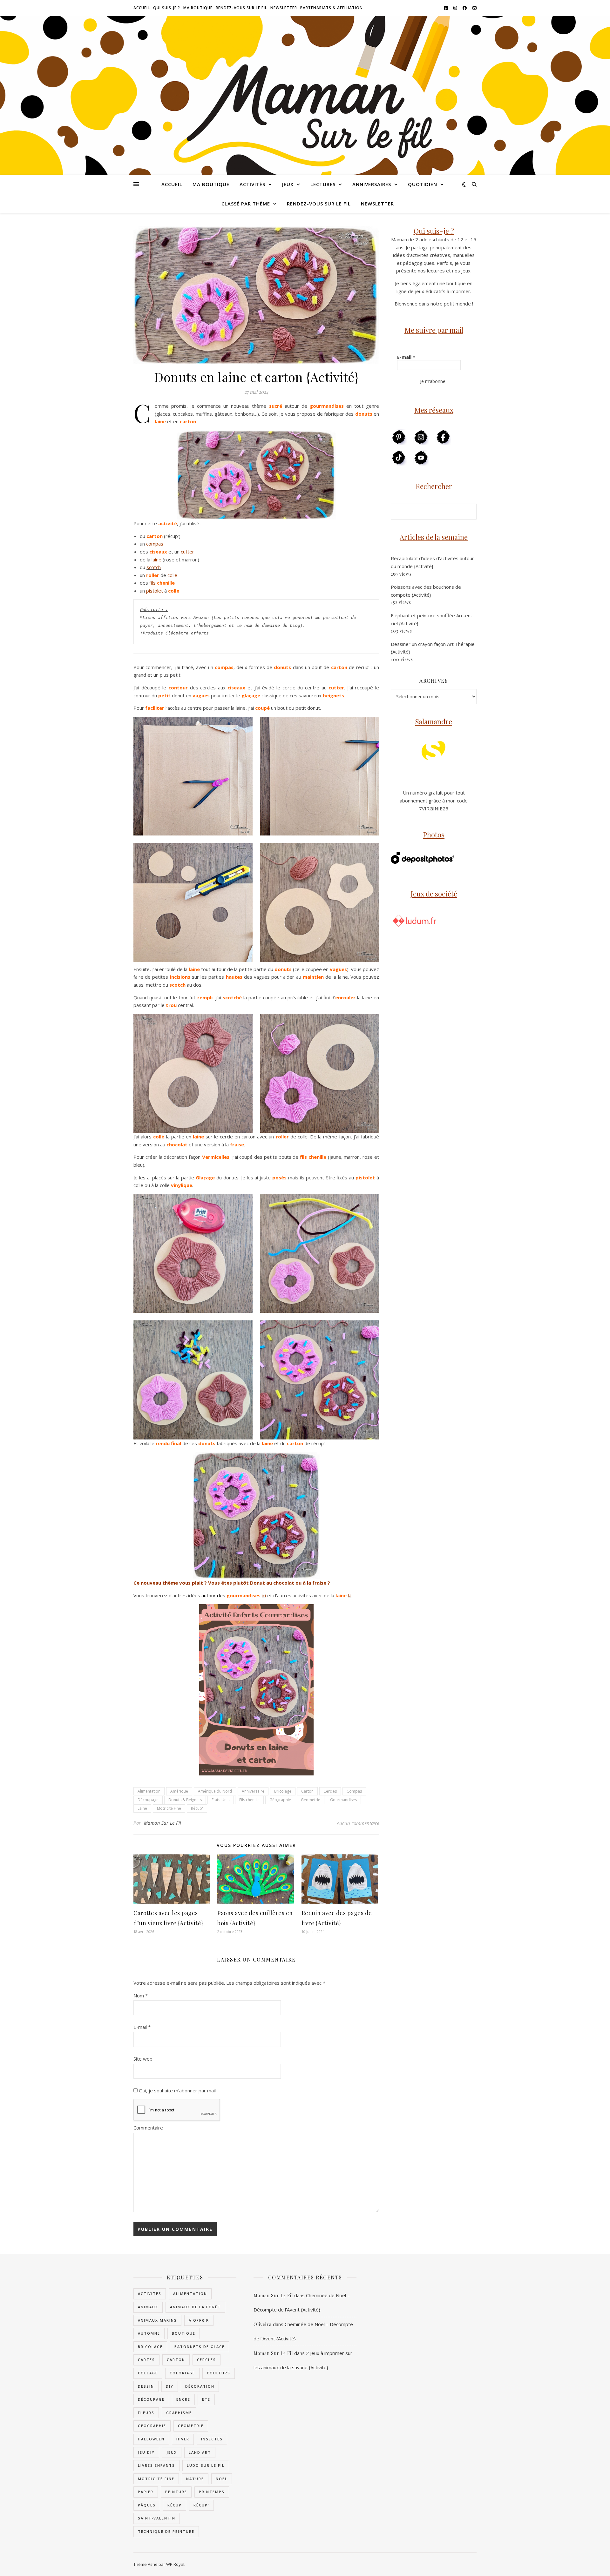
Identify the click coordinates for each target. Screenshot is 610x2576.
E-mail (142, 2027)
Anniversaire (253, 1791)
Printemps (212, 2492)
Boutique (184, 2333)
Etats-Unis (220, 1800)
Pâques (147, 2505)
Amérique (179, 1791)
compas (155, 544)
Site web (143, 2059)
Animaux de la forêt (195, 2307)
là (350, 1595)
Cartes (146, 2360)
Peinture (176, 2492)
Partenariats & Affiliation (332, 8)
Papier (146, 2492)
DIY (170, 2386)
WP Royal (175, 2564)
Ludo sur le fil (206, 2465)
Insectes (212, 2439)
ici (264, 1595)
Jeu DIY (146, 2452)
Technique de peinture (166, 2531)
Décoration (200, 2386)
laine (156, 560)
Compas (354, 1791)
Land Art (200, 2452)
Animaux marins (157, 2320)
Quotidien (423, 184)
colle (172, 575)
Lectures (323, 184)
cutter (187, 552)
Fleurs (146, 2413)
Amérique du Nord (215, 1791)
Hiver (183, 2439)
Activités (252, 184)
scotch (154, 567)
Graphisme (179, 2413)
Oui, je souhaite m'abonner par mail (177, 2090)
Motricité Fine (169, 1808)
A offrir (199, 2320)
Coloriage (182, 2373)
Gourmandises (343, 1800)
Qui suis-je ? (167, 8)
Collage (148, 2373)
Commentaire (148, 2128)
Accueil (142, 8)
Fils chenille (249, 1800)
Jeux (288, 184)
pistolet (155, 591)
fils (152, 583)
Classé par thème (246, 204)
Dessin (146, 2386)
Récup (175, 2505)
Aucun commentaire (358, 1823)
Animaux (148, 2307)
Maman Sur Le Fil (163, 1823)
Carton (307, 1791)
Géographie (280, 1800)
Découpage (148, 1800)
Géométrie (311, 1800)
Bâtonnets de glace (200, 2347)
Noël (222, 2479)
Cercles (330, 1791)
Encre (183, 2399)
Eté (206, 2399)
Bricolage (283, 1791)
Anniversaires (372, 184)
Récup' (197, 1808)
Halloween (151, 2439)
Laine (142, 1808)
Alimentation (149, 1791)
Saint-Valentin (157, 2518)
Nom (141, 1996)
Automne (149, 2333)
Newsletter (284, 8)
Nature (195, 2479)
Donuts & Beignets (185, 1800)
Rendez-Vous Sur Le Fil (241, 8)
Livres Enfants (156, 2465)
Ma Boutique (198, 8)
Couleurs (219, 2373)
